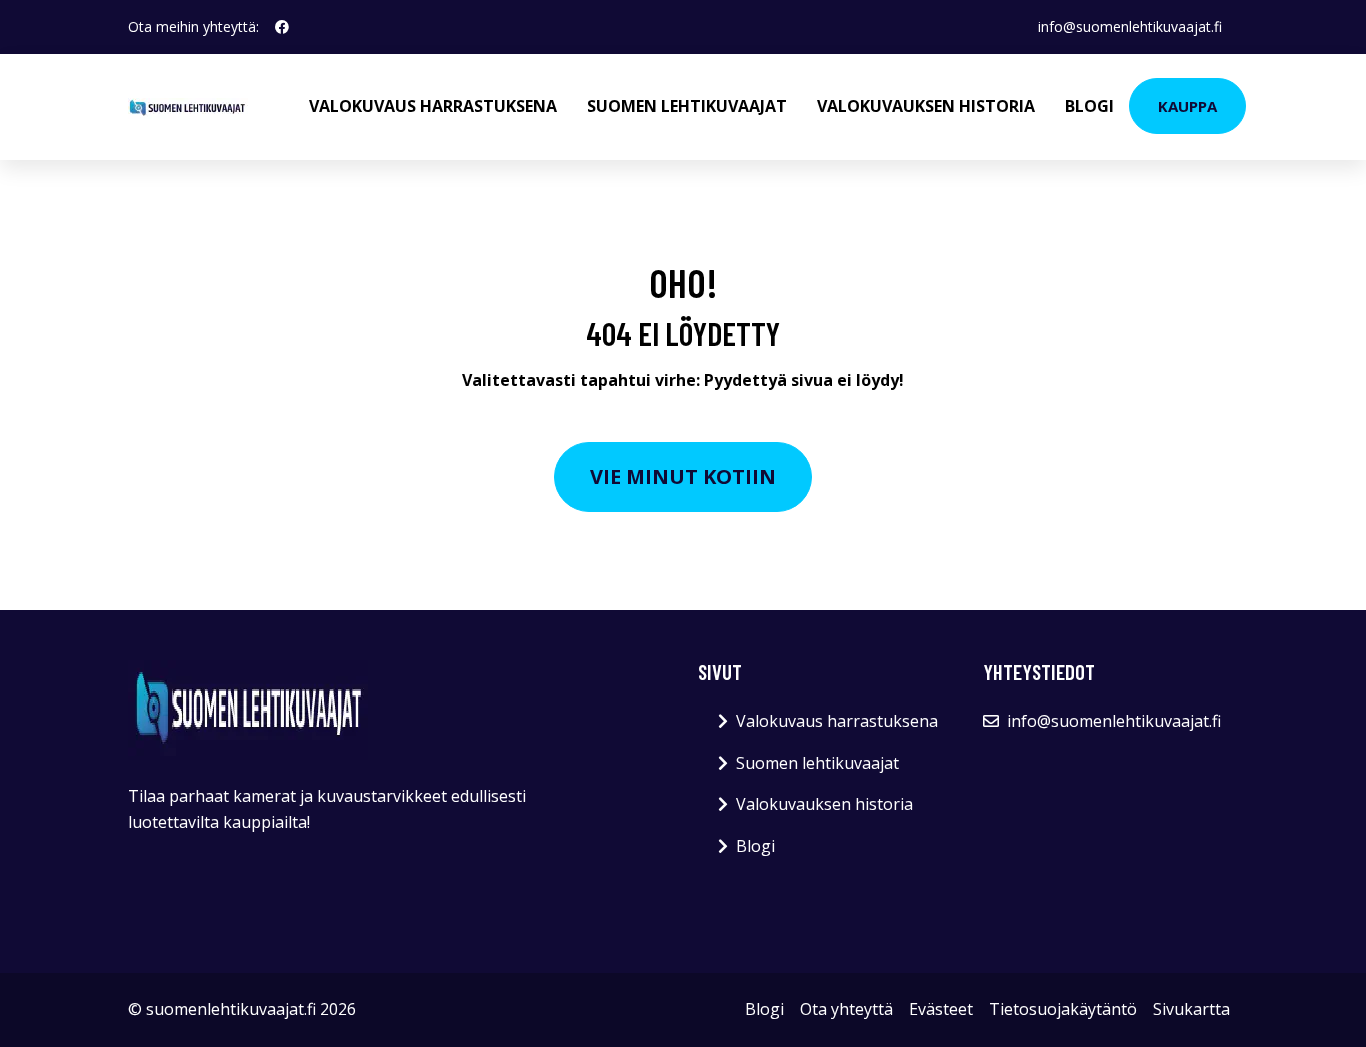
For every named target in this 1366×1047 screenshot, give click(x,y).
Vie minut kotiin (683, 476)
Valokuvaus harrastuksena (433, 106)
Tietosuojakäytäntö (1063, 1009)
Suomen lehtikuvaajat (687, 106)
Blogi (1089, 106)
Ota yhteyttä (846, 1009)
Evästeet (941, 1009)
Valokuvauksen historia (926, 106)
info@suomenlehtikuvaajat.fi (1130, 26)
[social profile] (282, 27)
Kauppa (1187, 106)
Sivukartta (1191, 1009)
